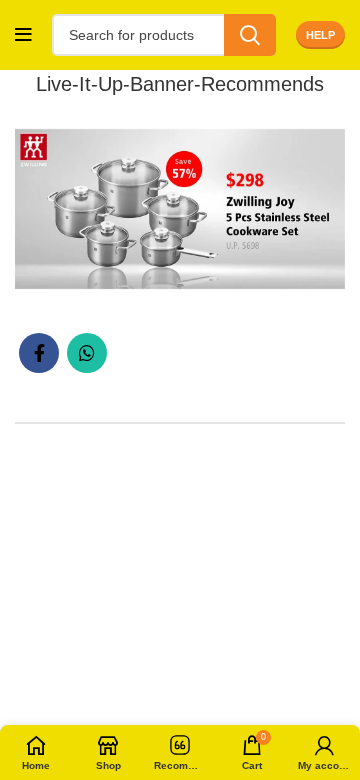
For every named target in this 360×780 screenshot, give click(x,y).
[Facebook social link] (39, 353)
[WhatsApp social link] (87, 353)
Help (320, 35)
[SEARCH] (250, 35)
